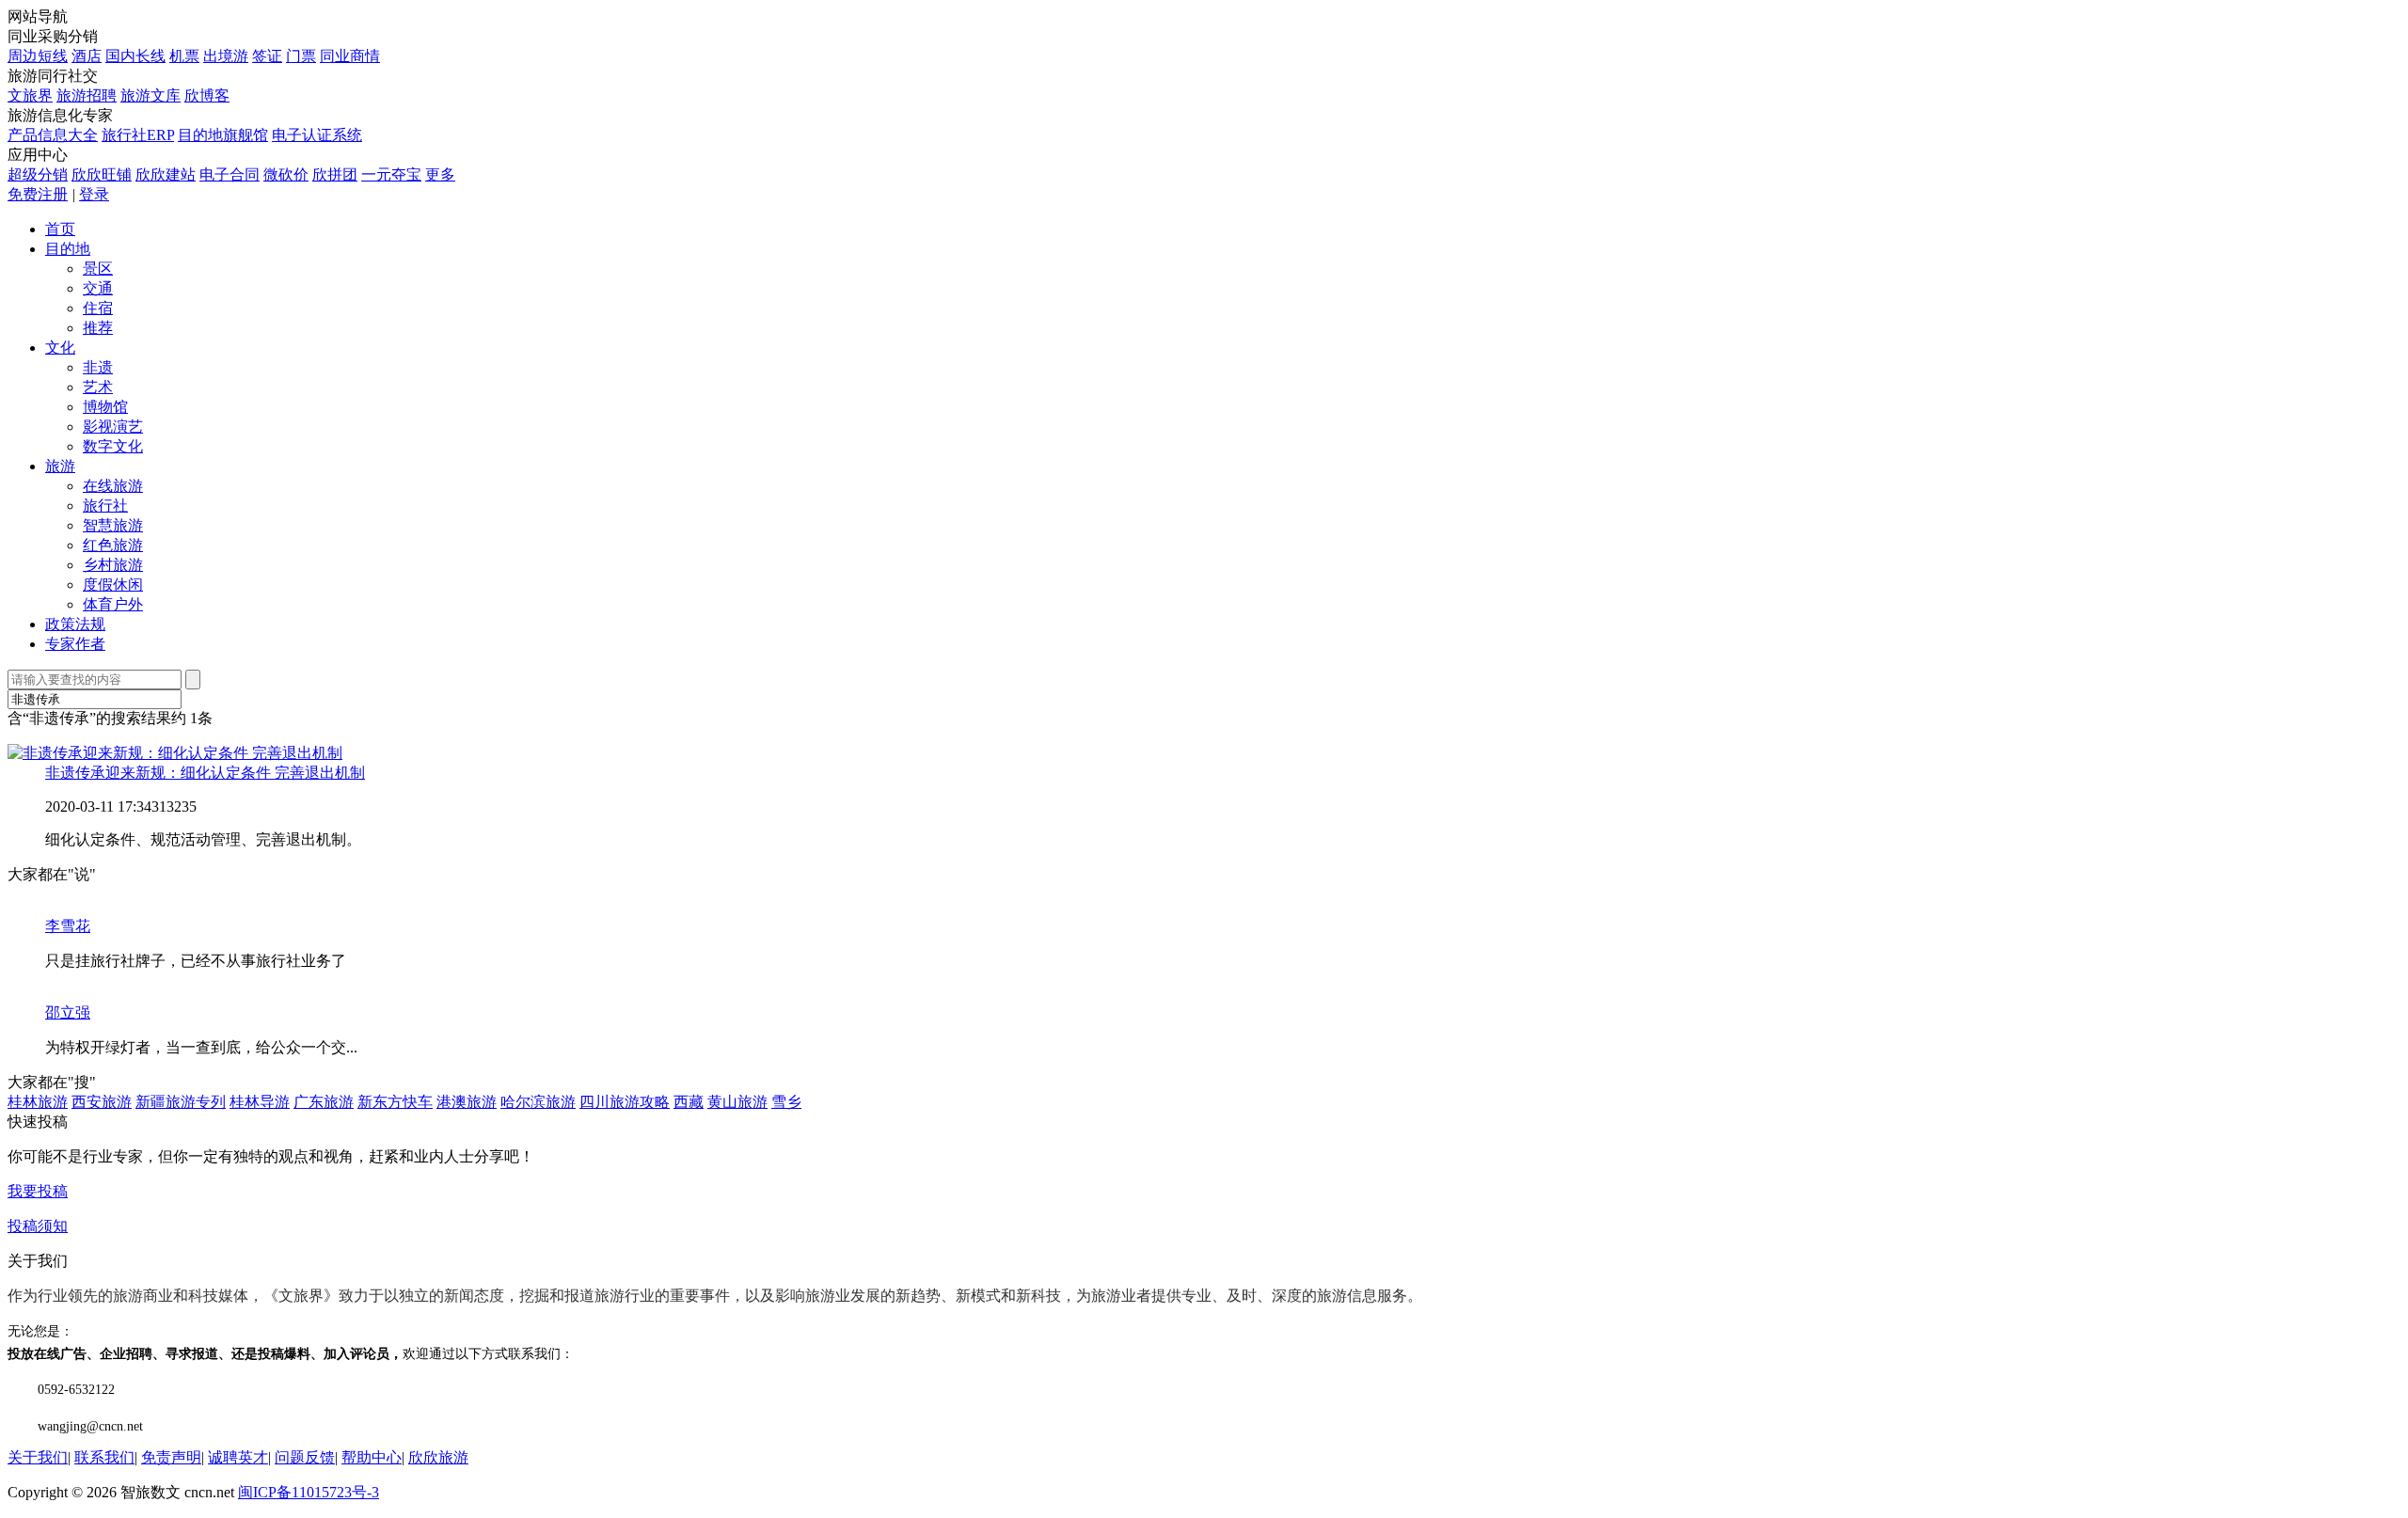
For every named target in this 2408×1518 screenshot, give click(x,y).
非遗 (98, 367)
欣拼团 (335, 174)
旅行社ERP (138, 135)
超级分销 (38, 174)
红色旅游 (113, 545)
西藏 (689, 1102)
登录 (94, 194)
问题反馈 (305, 1457)
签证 (267, 56)
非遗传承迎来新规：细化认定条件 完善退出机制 (205, 773)
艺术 (98, 387)
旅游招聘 (87, 95)
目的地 (68, 249)
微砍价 (286, 174)
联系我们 (104, 1457)
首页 (60, 229)
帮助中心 (372, 1457)
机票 (184, 56)
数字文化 (113, 446)
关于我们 (38, 1457)
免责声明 (171, 1457)
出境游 (226, 56)
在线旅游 (113, 486)
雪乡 (786, 1102)
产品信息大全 (53, 135)
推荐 (98, 328)
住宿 (98, 308)
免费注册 (38, 194)
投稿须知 (38, 1226)
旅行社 (105, 506)
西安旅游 (102, 1102)
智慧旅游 (113, 525)
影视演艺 (113, 427)
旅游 (60, 466)
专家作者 (75, 644)
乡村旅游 (113, 565)
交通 (98, 288)
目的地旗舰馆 (223, 135)
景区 (98, 269)
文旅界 (30, 95)
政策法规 (75, 624)
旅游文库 (150, 95)
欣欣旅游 (438, 1457)
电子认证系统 (317, 135)
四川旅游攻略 (625, 1102)
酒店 (87, 56)
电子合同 (230, 174)
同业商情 (350, 56)
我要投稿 (38, 1191)
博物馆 (105, 407)
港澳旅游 (467, 1102)
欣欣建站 (166, 174)
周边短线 (38, 56)
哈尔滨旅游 (538, 1102)
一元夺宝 (391, 174)
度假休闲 (113, 585)
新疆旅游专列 (181, 1102)
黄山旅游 (737, 1102)
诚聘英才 (238, 1457)
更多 (440, 174)
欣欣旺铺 (102, 174)
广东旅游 (324, 1102)
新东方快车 (395, 1102)
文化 (60, 348)
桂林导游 (260, 1102)
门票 (301, 56)
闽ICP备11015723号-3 (309, 1492)
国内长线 (135, 56)
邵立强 (68, 1012)
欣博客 (207, 95)
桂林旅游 (38, 1102)
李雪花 (68, 926)
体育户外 (113, 604)
